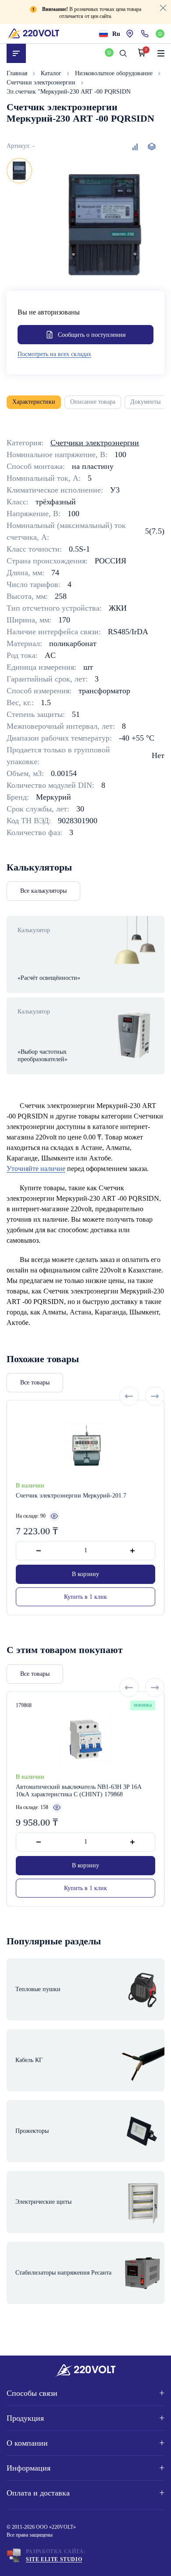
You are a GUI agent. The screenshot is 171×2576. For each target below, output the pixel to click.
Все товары (35, 1382)
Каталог (52, 73)
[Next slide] (155, 1396)
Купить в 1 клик (85, 1597)
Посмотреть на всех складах (54, 354)
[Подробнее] (54, 1516)
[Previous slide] (129, 1396)
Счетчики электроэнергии (42, 82)
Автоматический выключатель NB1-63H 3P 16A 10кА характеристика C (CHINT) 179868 (78, 1791)
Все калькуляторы (43, 891)
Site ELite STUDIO (54, 2559)
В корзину (85, 1575)
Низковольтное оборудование (115, 73)
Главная (18, 73)
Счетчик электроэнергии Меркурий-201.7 (71, 1496)
